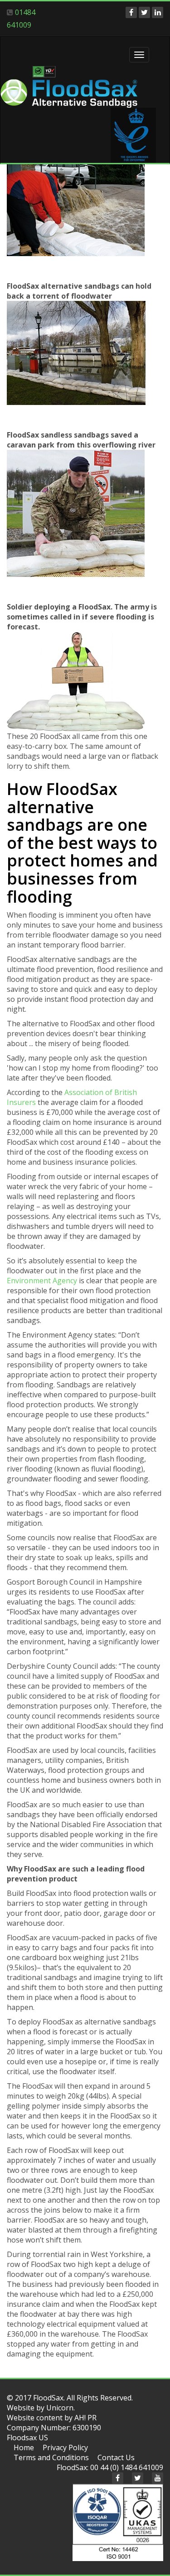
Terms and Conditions (51, 2457)
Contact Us (116, 2457)
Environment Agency (42, 1281)
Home (24, 2447)
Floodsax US (27, 2438)
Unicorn (60, 2408)
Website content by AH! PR (52, 2418)
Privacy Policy (65, 2447)
